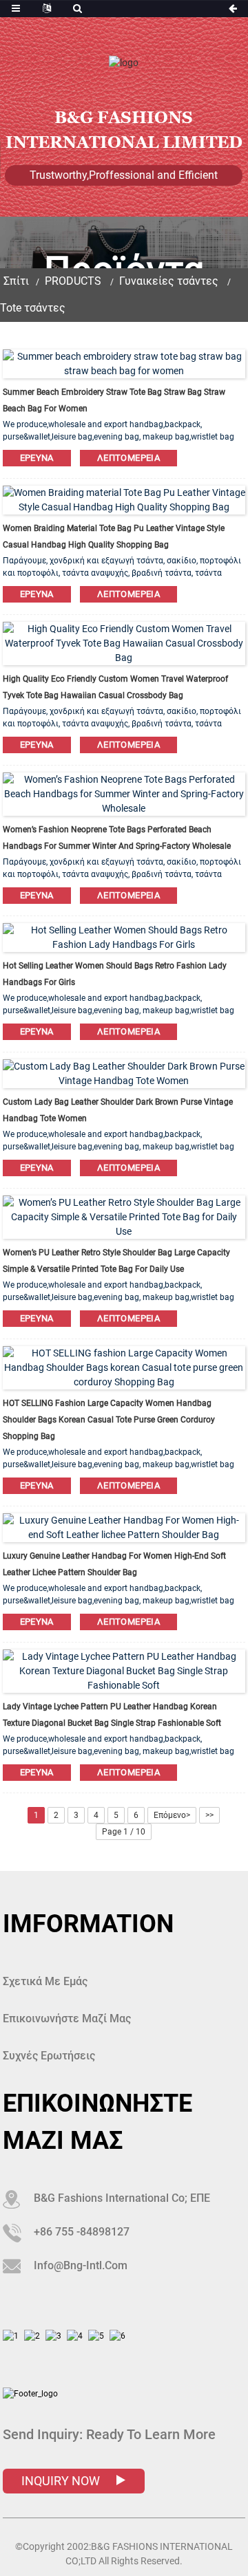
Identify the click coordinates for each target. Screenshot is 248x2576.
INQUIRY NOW (62, 2481)
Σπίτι (16, 281)
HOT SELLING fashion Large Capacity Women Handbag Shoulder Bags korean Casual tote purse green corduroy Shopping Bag (109, 1420)
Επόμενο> (172, 1815)
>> (209, 1815)
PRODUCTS (73, 281)
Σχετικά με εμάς (45, 1981)
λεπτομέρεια (128, 458)
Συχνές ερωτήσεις (49, 2056)
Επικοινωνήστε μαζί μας (67, 2018)
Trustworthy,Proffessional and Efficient (124, 175)
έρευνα (37, 458)
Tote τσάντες (33, 308)
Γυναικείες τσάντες (169, 281)
